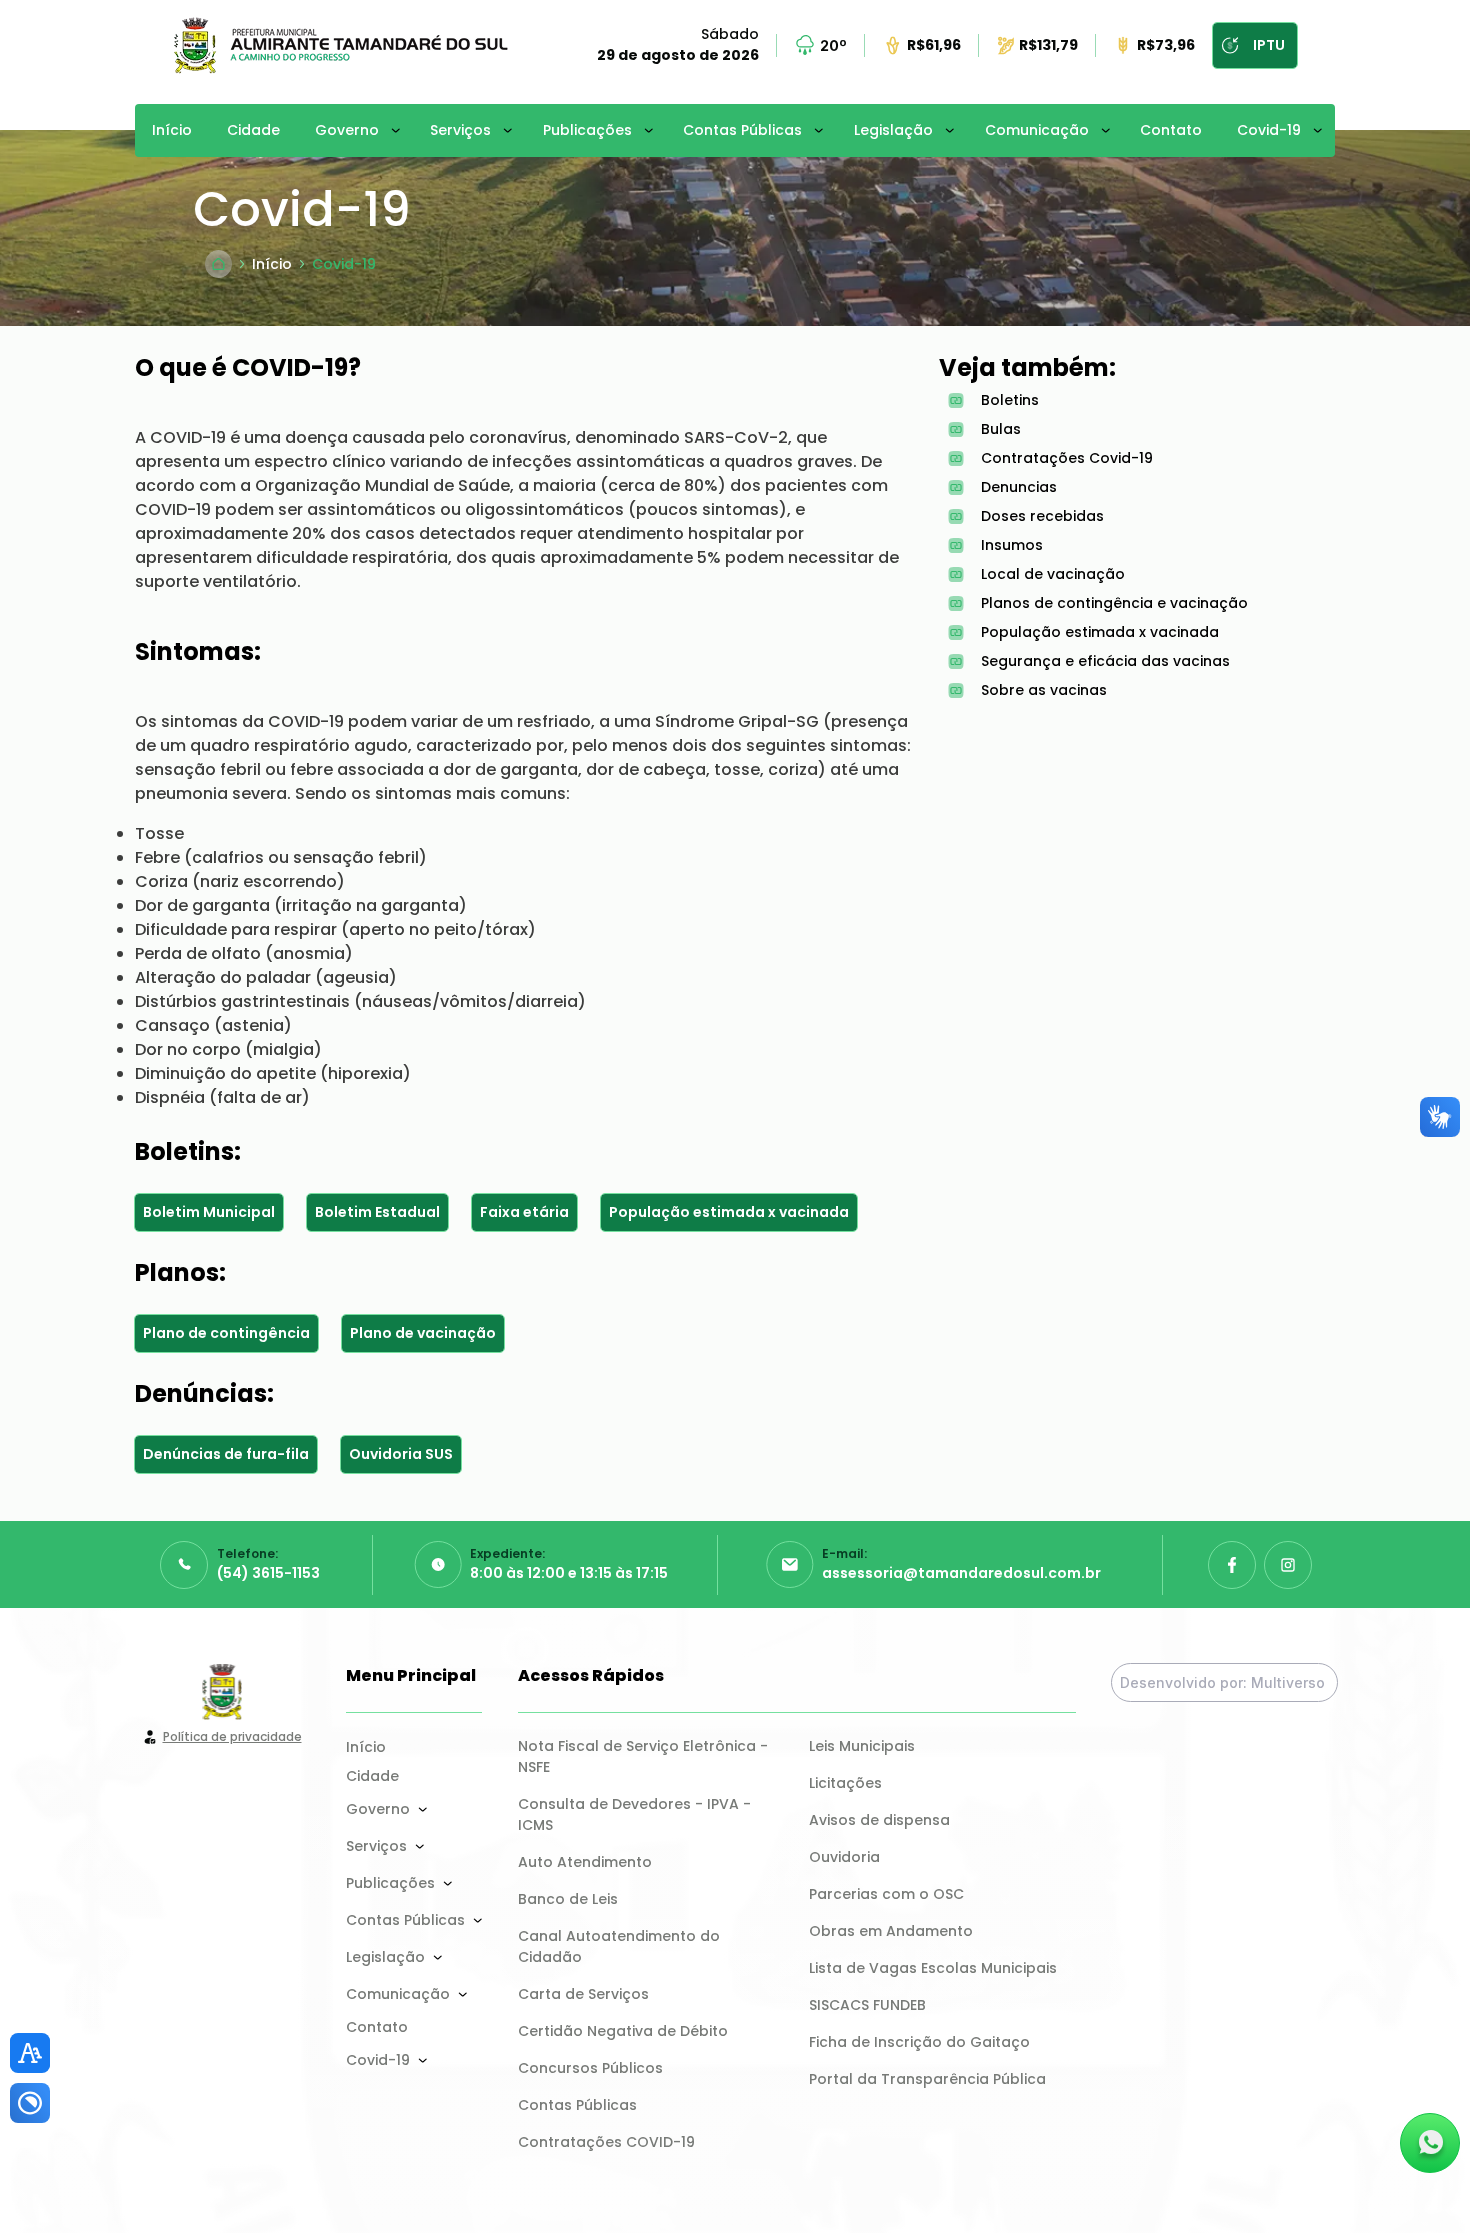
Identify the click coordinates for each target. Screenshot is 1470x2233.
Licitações (845, 1783)
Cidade (253, 130)
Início (172, 130)
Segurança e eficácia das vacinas (1105, 661)
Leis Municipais (862, 1746)
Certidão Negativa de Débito (623, 2031)
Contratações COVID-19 (606, 2142)
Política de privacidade (232, 1736)
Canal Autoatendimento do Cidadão (621, 1946)
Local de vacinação (1053, 574)
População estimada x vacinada (1100, 632)
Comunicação (1037, 130)
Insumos (1012, 545)
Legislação (893, 130)
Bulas (1001, 429)
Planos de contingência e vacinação (1114, 603)
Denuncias (1019, 487)
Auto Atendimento (585, 1862)
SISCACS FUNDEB (867, 2005)
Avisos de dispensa (879, 1820)
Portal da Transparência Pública (927, 2079)
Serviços (460, 130)
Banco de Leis (568, 1899)
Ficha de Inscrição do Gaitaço (919, 2042)
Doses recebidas (1042, 516)
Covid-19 (1269, 130)
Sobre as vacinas (1044, 690)
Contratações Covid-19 (1067, 458)
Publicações (587, 130)
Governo (347, 130)
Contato (1171, 130)
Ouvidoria (844, 1857)
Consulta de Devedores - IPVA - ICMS (636, 1814)
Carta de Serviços (583, 1994)
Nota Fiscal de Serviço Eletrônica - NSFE (645, 1756)
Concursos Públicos (590, 2068)
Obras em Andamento (891, 1931)
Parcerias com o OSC (886, 1894)
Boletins (1010, 400)
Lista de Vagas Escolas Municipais (933, 1968)
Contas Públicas (742, 130)
